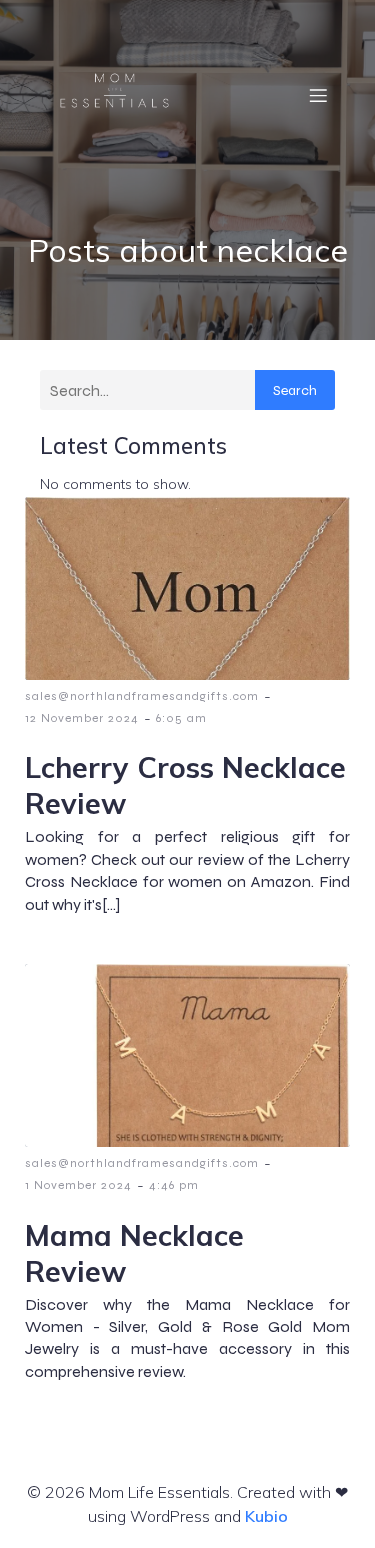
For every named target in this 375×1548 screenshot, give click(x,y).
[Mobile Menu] (318, 95)
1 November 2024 (78, 1185)
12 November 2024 (82, 718)
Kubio (266, 1516)
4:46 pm (174, 1185)
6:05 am (181, 718)
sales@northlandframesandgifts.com (142, 696)
